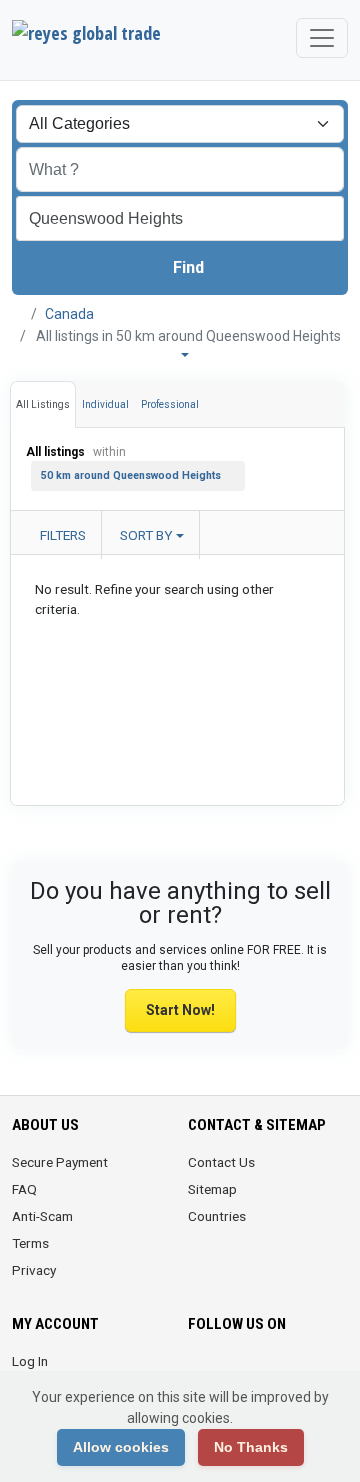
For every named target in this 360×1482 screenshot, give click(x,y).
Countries (217, 1216)
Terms (30, 1243)
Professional (170, 404)
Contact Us (221, 1162)
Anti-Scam (42, 1216)
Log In (30, 1361)
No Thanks (251, 1447)
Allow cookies (121, 1447)
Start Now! (180, 1010)
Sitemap (212, 1189)
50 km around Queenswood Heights (131, 475)
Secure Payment (60, 1162)
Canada (69, 314)
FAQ (24, 1189)
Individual (105, 404)
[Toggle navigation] (322, 38)
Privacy (34, 1270)
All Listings (43, 404)
